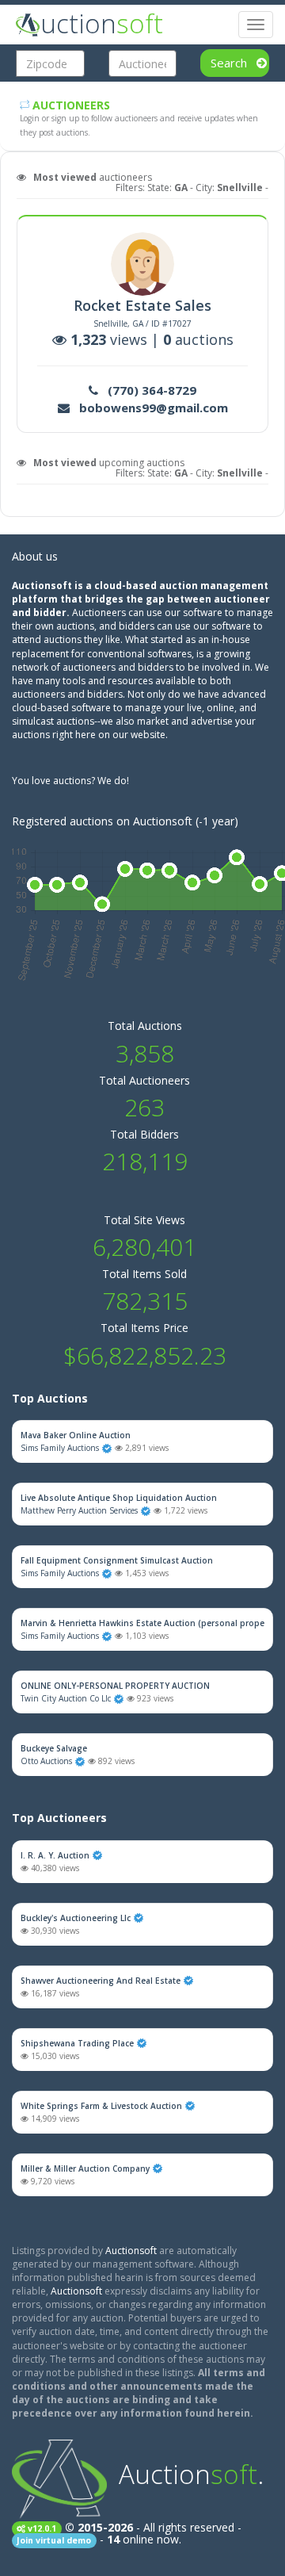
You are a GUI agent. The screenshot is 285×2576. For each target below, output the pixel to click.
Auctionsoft (131, 2251)
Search (230, 63)
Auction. (191, 2474)
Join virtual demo (54, 2540)
